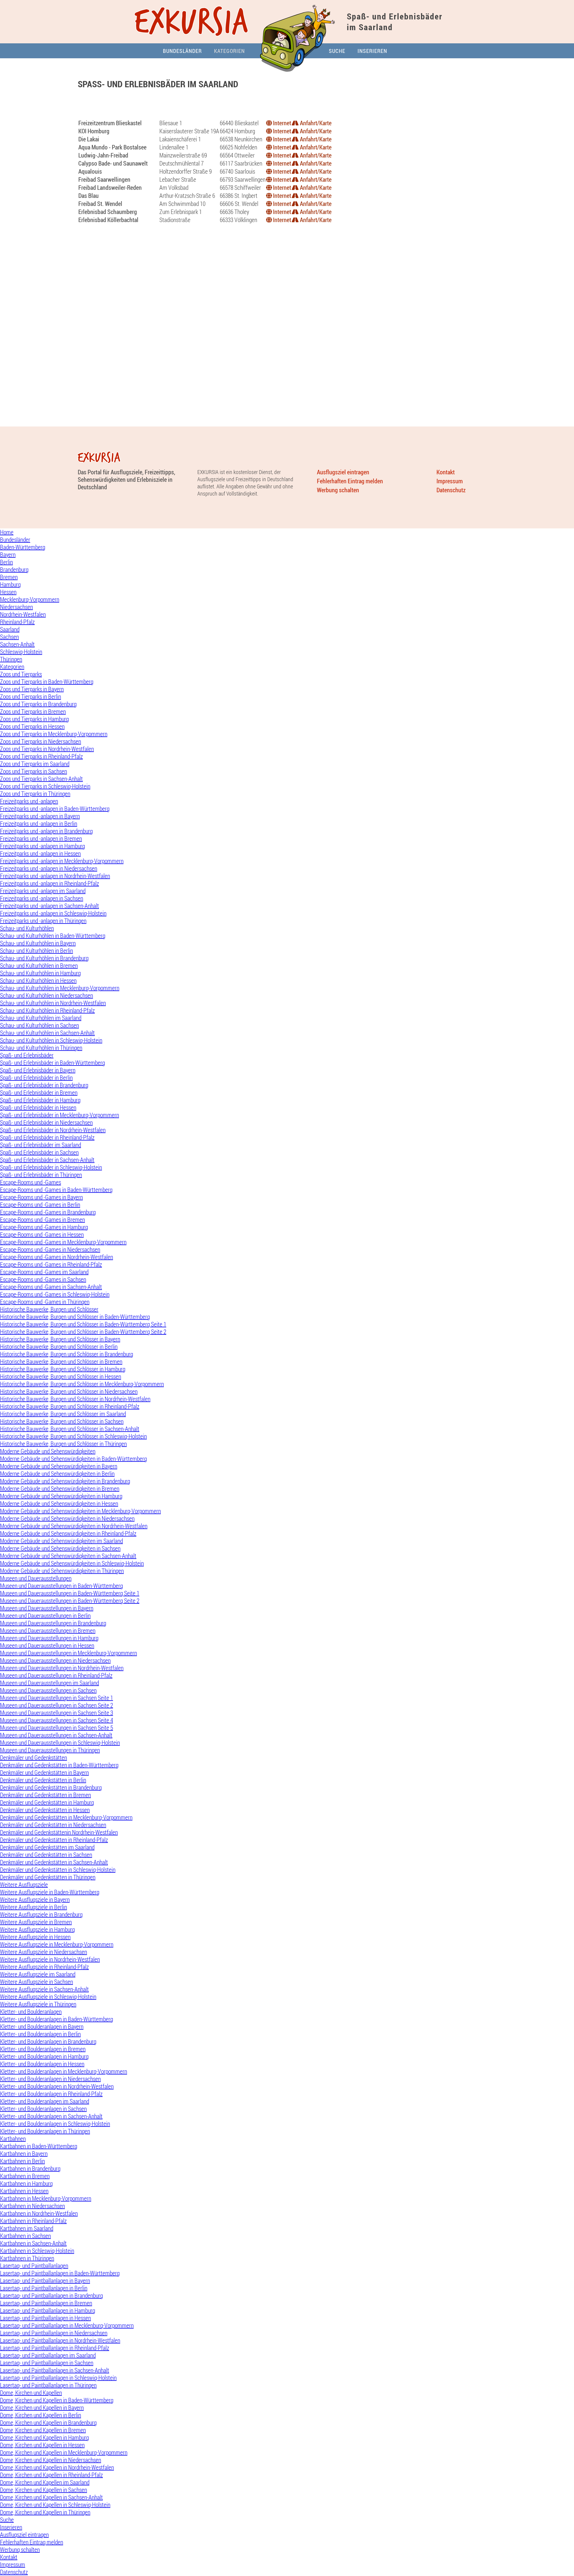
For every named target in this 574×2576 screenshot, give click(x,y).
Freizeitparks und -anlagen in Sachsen (42, 898)
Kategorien (229, 51)
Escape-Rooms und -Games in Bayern (41, 1197)
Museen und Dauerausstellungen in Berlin (45, 1616)
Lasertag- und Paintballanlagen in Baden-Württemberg (60, 2273)
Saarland (10, 629)
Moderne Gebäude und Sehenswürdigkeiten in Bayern (59, 1466)
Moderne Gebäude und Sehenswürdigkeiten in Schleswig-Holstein (72, 1563)
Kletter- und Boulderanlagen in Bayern (42, 2027)
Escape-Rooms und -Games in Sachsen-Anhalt (51, 1287)
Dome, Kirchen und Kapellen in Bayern (42, 2408)
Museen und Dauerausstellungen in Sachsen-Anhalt (56, 1735)
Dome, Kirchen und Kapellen (31, 2393)
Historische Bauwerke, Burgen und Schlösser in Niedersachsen (69, 1391)
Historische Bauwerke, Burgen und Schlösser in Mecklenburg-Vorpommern (82, 1384)
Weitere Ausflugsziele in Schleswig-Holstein (48, 1997)
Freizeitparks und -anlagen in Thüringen (43, 921)
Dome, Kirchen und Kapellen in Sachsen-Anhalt (51, 2497)
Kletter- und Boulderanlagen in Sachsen (43, 2109)
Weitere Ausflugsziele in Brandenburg (41, 1914)
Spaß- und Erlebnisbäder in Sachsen (39, 1152)
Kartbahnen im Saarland (27, 2228)
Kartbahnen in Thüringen (27, 2258)
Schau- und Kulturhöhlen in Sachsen (39, 1025)
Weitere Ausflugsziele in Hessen (35, 1937)
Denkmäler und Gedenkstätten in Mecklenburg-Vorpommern (66, 1817)
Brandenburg (14, 570)
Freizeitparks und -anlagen (29, 801)
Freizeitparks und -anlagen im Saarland (43, 891)
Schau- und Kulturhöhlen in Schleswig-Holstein (51, 1040)
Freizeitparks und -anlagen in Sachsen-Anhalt (49, 906)
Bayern (8, 555)
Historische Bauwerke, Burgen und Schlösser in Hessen (61, 1376)
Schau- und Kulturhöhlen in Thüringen (41, 1048)
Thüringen (11, 659)
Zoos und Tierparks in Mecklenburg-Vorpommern (54, 734)
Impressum (450, 481)
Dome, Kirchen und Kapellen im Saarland (45, 2482)
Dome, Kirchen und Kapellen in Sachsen (43, 2490)
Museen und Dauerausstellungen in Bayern (47, 1608)
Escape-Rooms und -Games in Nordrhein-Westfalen (57, 1257)
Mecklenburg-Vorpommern (30, 599)
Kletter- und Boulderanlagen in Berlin (40, 2034)
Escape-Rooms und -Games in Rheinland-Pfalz (51, 1264)
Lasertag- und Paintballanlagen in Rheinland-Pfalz (55, 2348)
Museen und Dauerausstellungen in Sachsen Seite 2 (57, 1705)
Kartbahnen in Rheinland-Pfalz (33, 2221)
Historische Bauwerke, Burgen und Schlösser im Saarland (63, 1414)
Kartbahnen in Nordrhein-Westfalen (39, 2213)
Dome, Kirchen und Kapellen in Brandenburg (48, 2423)
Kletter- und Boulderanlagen (31, 2012)
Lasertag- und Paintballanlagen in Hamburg (48, 2310)
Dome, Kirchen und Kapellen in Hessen (42, 2445)
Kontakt (446, 472)
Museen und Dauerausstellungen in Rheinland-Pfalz (56, 1675)
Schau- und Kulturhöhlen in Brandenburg (44, 958)
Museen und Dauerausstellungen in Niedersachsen (55, 1660)
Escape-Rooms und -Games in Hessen (42, 1235)
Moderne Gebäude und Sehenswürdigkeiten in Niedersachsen (67, 1518)
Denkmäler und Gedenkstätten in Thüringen (48, 1877)
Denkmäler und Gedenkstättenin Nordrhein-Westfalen (59, 1832)
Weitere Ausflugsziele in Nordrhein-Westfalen (50, 1959)
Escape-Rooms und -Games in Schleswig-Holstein (55, 1294)
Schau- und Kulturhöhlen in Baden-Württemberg (53, 936)
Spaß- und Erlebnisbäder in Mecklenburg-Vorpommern (59, 1115)
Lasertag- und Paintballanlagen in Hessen (45, 2318)
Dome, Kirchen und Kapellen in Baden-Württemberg (57, 2400)
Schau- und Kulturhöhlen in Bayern (38, 943)
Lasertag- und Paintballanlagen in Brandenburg (51, 2296)
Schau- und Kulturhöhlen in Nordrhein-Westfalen (53, 1003)
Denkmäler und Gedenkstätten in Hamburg (47, 1802)
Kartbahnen (13, 2139)
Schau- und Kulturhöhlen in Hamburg (40, 973)
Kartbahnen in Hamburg (26, 2183)
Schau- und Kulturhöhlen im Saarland (41, 1018)
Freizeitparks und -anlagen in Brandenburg (46, 831)
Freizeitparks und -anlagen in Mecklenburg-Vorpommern (62, 861)
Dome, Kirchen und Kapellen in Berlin (41, 2415)
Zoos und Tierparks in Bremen (33, 711)
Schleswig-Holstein (21, 652)
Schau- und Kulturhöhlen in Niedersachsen (46, 995)
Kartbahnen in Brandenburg (30, 2168)
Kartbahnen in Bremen (25, 2176)
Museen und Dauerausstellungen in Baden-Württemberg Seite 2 (70, 1601)
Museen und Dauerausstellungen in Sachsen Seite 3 (57, 1713)
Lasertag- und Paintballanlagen (34, 2266)
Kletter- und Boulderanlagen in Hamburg (44, 2056)
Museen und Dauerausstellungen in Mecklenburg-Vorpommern (68, 1653)
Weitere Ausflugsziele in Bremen (36, 1922)
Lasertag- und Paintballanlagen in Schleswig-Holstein (58, 2378)
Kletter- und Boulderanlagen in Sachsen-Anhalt (51, 2116)
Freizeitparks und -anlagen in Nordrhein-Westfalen (55, 876)
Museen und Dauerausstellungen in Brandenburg (53, 1623)
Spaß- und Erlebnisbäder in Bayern (38, 1070)
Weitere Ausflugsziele (24, 1885)
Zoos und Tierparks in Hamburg (34, 719)
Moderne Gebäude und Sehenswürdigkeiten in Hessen (59, 1503)
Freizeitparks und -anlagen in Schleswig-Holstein (53, 913)
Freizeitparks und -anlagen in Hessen (40, 853)
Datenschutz (451, 490)
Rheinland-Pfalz (17, 622)
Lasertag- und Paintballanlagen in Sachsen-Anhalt (55, 2370)
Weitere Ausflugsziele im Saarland (38, 1974)
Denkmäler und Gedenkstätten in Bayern (44, 1772)
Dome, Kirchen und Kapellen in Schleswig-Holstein (55, 2505)
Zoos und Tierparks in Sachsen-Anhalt (41, 779)
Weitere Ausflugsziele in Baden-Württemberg (50, 1892)
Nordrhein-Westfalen (23, 614)
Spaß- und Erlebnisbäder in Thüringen (41, 1175)
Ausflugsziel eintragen (343, 472)
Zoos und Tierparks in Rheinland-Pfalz (41, 756)
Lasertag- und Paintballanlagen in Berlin (44, 2288)
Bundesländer (182, 51)
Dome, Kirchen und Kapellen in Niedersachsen (51, 2460)
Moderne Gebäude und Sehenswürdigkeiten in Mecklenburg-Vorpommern (80, 1511)
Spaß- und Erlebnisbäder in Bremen (39, 1093)
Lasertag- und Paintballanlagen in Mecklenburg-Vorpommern (67, 2325)
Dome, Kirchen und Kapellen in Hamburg (44, 2437)
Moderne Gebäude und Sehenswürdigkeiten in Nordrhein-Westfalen (74, 1526)
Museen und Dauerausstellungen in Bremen (48, 1631)
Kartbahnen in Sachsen (25, 2236)
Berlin (6, 562)
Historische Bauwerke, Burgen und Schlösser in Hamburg (63, 1369)
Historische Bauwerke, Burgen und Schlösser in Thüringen (63, 1444)
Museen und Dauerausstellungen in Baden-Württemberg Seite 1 (70, 1593)
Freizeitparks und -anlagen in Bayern (40, 816)
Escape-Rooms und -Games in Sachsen (43, 1279)
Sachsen (9, 637)
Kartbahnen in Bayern (24, 2154)
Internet (281, 123)
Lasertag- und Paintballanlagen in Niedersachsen (54, 2333)
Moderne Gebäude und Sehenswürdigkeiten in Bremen (60, 1489)
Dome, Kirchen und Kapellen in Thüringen (45, 2512)
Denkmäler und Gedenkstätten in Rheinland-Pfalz (54, 1840)
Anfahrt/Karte (315, 123)
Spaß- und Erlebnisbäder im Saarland (41, 1145)
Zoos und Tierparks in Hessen (32, 726)
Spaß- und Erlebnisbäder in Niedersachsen (46, 1122)
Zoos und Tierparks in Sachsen (33, 771)
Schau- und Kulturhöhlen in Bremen (39, 966)
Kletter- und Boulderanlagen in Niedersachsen (50, 2079)
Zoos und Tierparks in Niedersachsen (41, 741)
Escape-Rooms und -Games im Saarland (44, 1272)
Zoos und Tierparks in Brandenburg (38, 704)
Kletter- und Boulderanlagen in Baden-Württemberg (57, 2019)
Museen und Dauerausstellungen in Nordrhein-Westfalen (62, 1668)
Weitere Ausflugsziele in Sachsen (36, 1982)
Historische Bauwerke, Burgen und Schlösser (49, 1309)
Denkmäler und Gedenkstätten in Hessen (45, 1810)
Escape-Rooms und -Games (30, 1182)
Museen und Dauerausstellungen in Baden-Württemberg (61, 1586)
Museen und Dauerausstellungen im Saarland (49, 1683)
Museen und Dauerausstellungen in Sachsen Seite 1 (57, 1698)
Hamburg (10, 584)
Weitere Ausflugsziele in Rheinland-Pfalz (44, 1967)
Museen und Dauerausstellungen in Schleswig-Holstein (60, 1743)
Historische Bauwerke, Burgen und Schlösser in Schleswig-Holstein (73, 1436)
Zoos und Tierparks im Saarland (35, 764)
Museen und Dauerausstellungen (36, 1578)
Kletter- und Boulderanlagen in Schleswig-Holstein (55, 2124)
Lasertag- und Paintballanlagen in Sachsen (47, 2363)
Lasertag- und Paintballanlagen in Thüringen (48, 2385)
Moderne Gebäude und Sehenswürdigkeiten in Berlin (57, 1474)
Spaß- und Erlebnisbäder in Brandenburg (44, 1085)
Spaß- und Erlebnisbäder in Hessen (38, 1107)
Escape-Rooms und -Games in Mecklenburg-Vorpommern (63, 1242)
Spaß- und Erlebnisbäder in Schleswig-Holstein (51, 1167)
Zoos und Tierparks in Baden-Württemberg (47, 682)
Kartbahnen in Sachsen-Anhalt (33, 2243)
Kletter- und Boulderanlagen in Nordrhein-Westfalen (57, 2086)
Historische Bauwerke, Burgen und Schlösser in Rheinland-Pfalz (70, 1406)
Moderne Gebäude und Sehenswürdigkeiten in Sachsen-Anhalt (68, 1556)
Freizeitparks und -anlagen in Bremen (41, 838)
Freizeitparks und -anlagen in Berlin (39, 824)
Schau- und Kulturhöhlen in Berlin (36, 951)
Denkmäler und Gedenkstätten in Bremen (45, 1795)
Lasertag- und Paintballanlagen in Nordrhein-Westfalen (60, 2340)
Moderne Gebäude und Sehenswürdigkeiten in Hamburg (61, 1496)
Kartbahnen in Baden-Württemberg (39, 2146)
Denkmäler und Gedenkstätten (33, 1758)
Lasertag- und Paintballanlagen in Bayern (45, 2281)
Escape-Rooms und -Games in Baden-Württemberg (56, 1190)
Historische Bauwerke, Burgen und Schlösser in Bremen (61, 1362)
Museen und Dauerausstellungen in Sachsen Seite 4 (57, 1720)
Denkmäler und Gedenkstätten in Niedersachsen (53, 1825)
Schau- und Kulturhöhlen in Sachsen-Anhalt (47, 1033)
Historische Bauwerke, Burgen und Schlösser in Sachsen (62, 1421)
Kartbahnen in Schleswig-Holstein (37, 2251)
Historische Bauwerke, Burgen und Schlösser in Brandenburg (67, 1354)
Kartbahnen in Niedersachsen (32, 2206)
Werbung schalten (338, 490)
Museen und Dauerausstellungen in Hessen (47, 1645)
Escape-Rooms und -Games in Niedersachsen (50, 1249)
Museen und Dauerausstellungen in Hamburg (49, 1638)
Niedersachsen (16, 607)
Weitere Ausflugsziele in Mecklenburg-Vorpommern (57, 1944)
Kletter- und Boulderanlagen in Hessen (42, 2064)
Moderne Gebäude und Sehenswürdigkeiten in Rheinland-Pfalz (68, 1533)
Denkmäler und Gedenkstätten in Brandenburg (51, 1787)
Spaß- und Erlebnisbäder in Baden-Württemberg (52, 1063)
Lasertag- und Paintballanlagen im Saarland (48, 2355)
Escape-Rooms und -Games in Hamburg (44, 1227)
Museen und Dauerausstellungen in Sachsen (48, 1690)
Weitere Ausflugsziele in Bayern (35, 1899)
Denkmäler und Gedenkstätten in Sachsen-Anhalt (54, 1862)
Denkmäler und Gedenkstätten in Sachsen (46, 1855)
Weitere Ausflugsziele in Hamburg (37, 1929)
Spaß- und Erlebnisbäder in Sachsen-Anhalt (47, 1160)
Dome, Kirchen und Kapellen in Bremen (43, 2430)
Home (7, 532)
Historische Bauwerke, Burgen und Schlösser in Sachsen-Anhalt (70, 1429)
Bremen (9, 577)
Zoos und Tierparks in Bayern (32, 689)
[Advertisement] (287, 107)
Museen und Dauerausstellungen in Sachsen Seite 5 (57, 1728)
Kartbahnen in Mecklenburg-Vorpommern (46, 2198)
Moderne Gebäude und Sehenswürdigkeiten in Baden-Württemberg (73, 1459)
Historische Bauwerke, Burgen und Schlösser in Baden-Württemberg (75, 1317)
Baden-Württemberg (23, 547)
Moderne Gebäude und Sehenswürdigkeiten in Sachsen (60, 1548)
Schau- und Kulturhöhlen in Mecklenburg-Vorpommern (60, 988)
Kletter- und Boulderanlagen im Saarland (45, 2101)
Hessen (8, 592)
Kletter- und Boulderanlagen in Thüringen (45, 2131)
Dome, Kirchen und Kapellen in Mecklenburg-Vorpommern (64, 2452)
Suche (337, 51)
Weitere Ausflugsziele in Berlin (33, 1907)
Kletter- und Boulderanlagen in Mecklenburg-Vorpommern (64, 2071)
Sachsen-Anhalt (17, 644)
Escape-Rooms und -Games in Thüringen (45, 1302)
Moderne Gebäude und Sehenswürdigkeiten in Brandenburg (65, 1481)
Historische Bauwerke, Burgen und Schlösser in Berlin (59, 1347)
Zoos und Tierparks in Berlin (30, 697)
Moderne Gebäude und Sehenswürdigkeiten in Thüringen (62, 1571)
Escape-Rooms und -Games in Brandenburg (48, 1212)
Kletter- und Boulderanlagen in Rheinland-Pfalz (51, 2094)
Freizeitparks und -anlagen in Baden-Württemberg (55, 809)
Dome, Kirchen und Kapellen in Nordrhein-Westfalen (57, 2467)
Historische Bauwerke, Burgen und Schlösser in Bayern (60, 1339)
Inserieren (372, 51)
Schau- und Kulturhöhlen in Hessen (38, 980)
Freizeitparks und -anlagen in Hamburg (42, 846)
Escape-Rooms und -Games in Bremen (42, 1220)
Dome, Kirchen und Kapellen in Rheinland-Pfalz (51, 2475)
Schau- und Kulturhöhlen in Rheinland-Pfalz (47, 1010)
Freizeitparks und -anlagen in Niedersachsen (49, 868)
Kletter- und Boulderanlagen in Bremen (43, 2049)
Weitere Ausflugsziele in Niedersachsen (43, 1952)
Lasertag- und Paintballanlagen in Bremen (46, 2303)
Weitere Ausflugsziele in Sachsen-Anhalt (44, 1989)
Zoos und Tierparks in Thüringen (35, 794)
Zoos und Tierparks (21, 674)
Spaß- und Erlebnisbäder (27, 1055)
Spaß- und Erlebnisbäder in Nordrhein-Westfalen (53, 1130)
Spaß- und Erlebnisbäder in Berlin (36, 1078)
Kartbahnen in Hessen (24, 2191)
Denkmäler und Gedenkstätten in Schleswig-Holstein (58, 1870)
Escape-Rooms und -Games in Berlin (40, 1205)
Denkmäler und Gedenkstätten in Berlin (43, 1780)
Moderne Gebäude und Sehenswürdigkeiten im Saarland (61, 1541)
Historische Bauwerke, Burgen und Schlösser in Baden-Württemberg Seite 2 (83, 1332)
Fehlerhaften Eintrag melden (350, 481)
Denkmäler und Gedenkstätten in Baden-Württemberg (59, 1765)
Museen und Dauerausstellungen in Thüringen (50, 1750)
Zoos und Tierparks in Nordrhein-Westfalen (47, 749)
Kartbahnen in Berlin (22, 2161)
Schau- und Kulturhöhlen (27, 928)
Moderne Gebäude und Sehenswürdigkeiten (48, 1451)
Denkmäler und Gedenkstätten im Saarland (47, 1847)
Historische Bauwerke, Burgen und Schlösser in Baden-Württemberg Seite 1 (83, 1324)
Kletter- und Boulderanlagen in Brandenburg (48, 2041)
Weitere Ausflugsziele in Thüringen (38, 2004)
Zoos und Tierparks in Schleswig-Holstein (45, 786)
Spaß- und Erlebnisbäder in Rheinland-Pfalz (47, 1137)
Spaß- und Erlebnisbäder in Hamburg (40, 1100)
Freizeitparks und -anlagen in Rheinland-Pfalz (49, 883)
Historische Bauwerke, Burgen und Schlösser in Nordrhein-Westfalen (75, 1399)
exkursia (192, 23)
